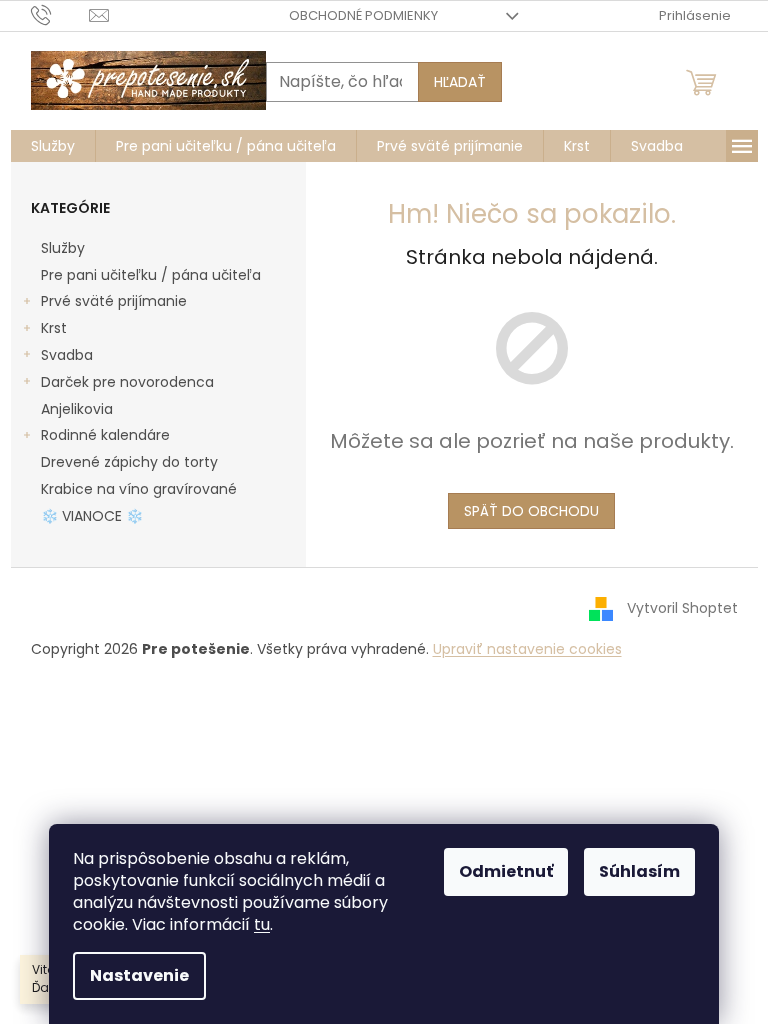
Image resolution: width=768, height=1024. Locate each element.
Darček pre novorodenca (127, 382)
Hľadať (460, 82)
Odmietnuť (506, 871)
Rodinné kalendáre (105, 435)
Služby (63, 248)
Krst (54, 328)
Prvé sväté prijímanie (114, 301)
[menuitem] (53, 146)
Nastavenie (139, 975)
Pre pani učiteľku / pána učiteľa (151, 275)
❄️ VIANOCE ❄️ (92, 516)
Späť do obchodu (531, 511)
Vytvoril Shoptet (682, 608)
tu (262, 924)
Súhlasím (639, 871)
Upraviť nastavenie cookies (527, 649)
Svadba (67, 355)
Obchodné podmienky (363, 15)
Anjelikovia (77, 409)
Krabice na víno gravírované (139, 489)
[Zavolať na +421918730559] (60, 14)
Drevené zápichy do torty (129, 462)
